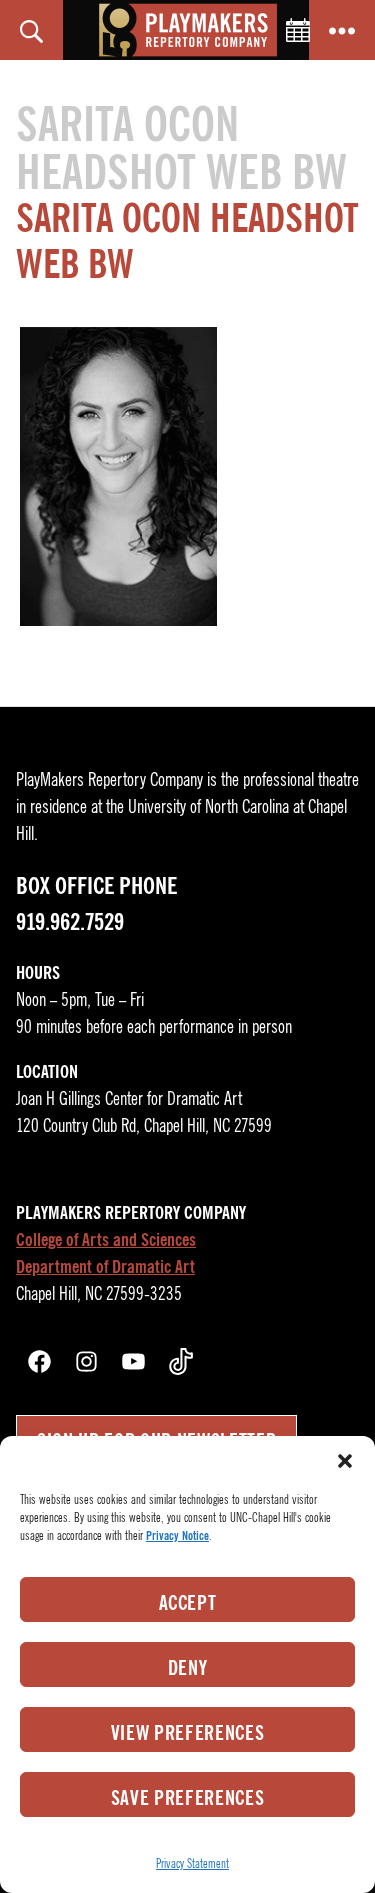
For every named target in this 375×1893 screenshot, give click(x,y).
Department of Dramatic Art (105, 1267)
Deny (188, 1668)
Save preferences (188, 1798)
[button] (345, 1461)
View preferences (188, 1733)
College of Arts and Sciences (106, 1240)
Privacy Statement (192, 1863)
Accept (188, 1603)
